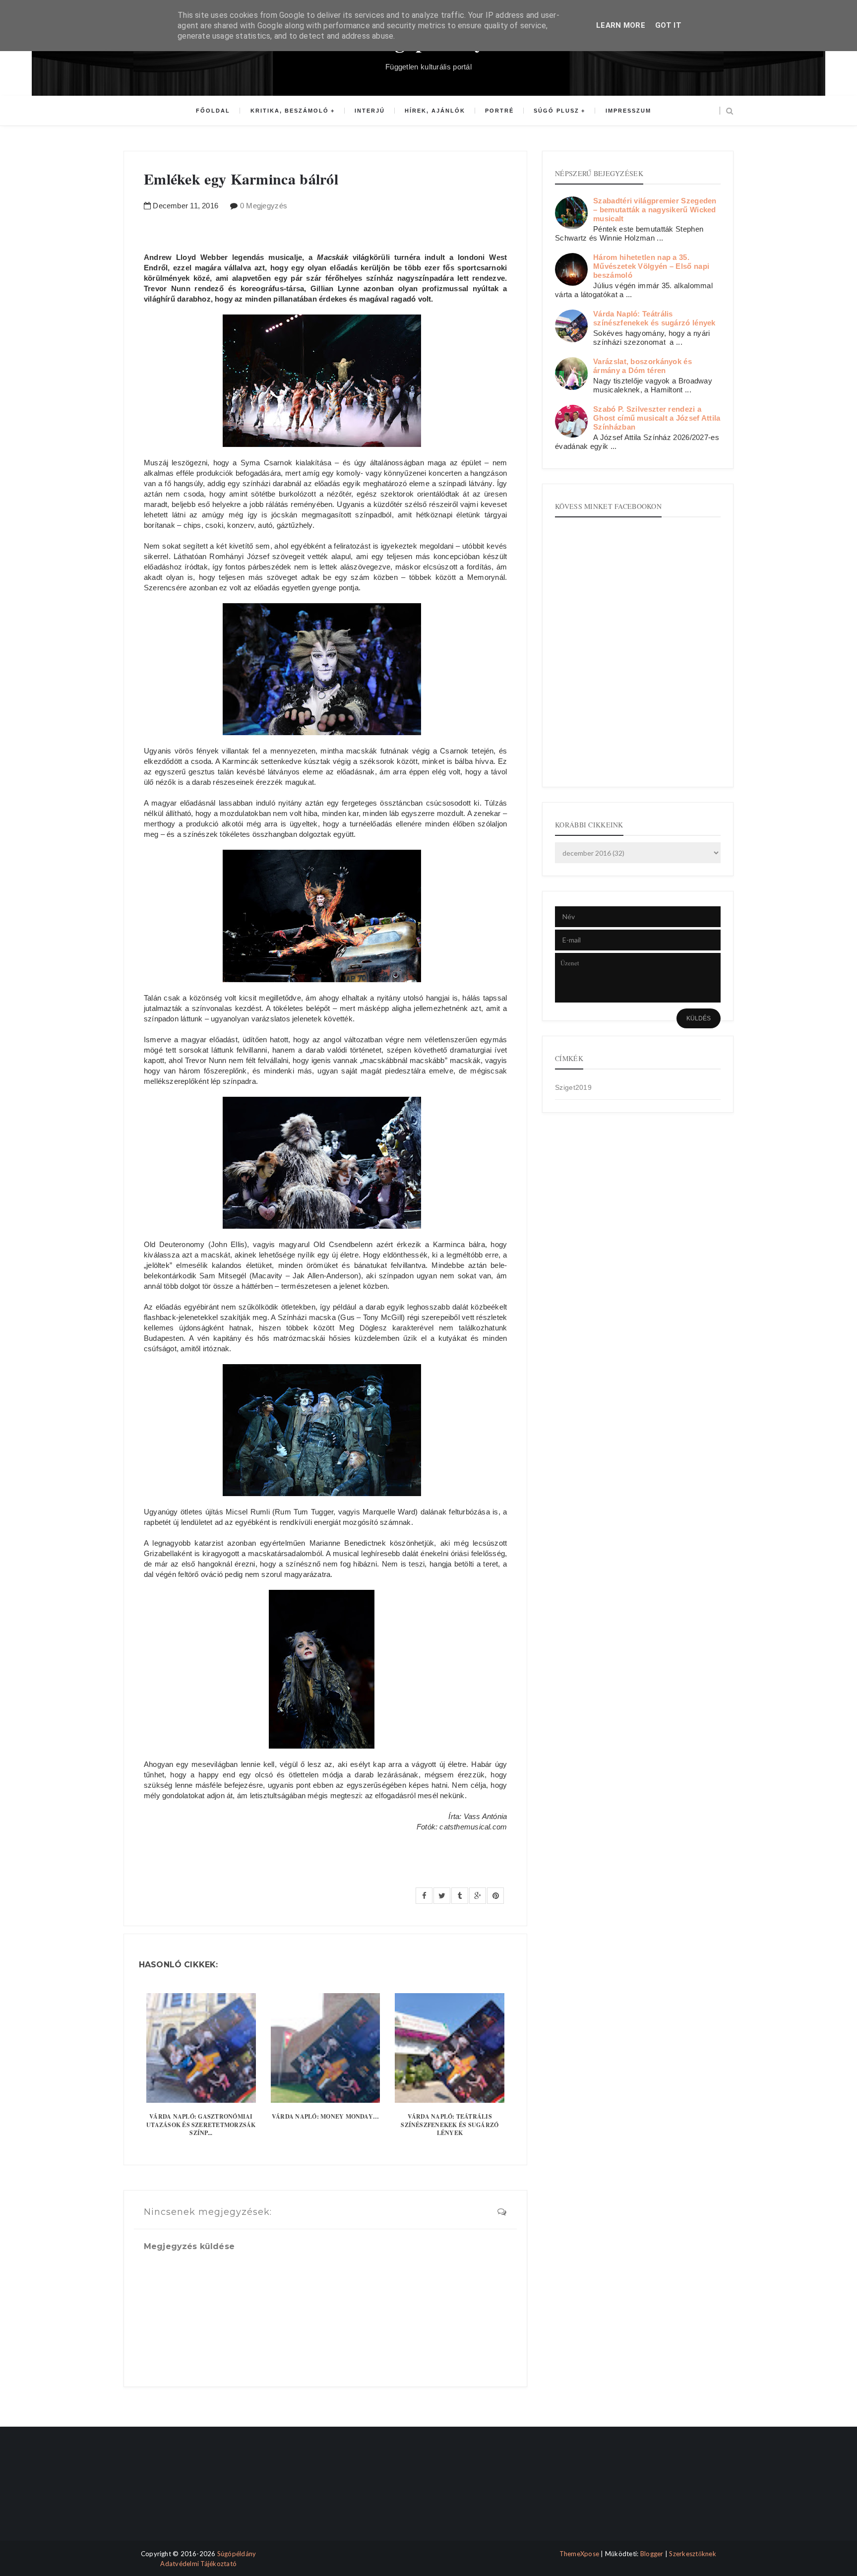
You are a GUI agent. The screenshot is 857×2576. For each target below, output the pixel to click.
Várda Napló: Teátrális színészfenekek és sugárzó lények (450, 2125)
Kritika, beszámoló (290, 111)
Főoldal (213, 111)
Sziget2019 (573, 1087)
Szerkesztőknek (693, 2554)
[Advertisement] (167, 2492)
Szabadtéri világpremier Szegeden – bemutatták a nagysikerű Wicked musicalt (655, 210)
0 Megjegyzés (264, 206)
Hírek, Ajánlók (435, 111)
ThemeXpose (580, 2554)
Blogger (652, 2554)
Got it (668, 25)
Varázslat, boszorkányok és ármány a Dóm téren (643, 366)
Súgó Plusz (556, 111)
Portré (499, 111)
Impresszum (628, 111)
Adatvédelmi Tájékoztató (198, 2564)
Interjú (370, 111)
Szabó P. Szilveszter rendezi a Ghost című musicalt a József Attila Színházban (657, 418)
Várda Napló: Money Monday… (325, 2116)
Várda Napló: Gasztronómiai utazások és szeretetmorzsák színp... (201, 2125)
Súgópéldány (237, 2554)
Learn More (621, 25)
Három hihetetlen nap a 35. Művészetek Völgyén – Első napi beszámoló (651, 266)
